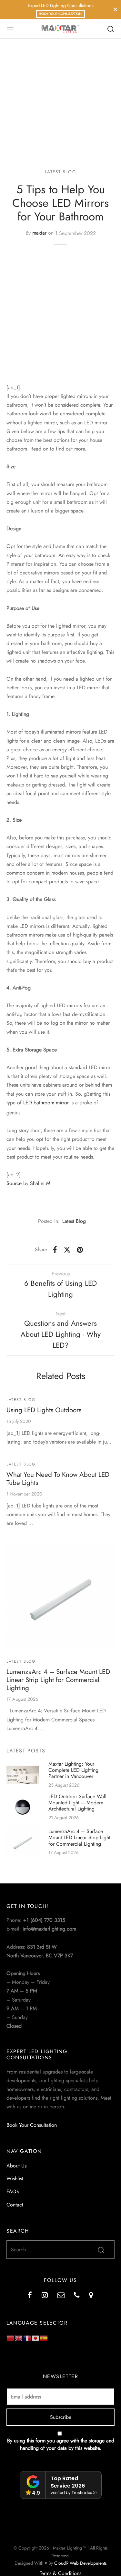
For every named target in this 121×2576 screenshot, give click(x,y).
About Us (16, 2166)
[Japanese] (36, 2338)
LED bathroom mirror (46, 1103)
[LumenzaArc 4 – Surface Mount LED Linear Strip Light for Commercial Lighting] (60, 1596)
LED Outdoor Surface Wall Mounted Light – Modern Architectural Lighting (77, 1803)
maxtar (39, 233)
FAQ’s (13, 2191)
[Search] (111, 29)
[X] (67, 1250)
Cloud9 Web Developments (81, 2563)
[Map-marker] (91, 2296)
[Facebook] (55, 1250)
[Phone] (77, 2296)
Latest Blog (61, 172)
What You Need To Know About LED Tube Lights (58, 1479)
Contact (15, 2205)
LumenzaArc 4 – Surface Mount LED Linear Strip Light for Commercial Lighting (58, 1680)
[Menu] (10, 29)
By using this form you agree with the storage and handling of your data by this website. (61, 2444)
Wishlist (15, 2179)
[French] (27, 2338)
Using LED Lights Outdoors (44, 1410)
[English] (19, 2338)
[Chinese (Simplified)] (11, 2338)
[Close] (115, 10)
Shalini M (40, 1183)
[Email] (61, 2296)
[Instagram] (45, 2296)
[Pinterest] (80, 1250)
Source (14, 1183)
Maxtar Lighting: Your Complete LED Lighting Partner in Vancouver (73, 1770)
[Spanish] (44, 2338)
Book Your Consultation (60, 14)
